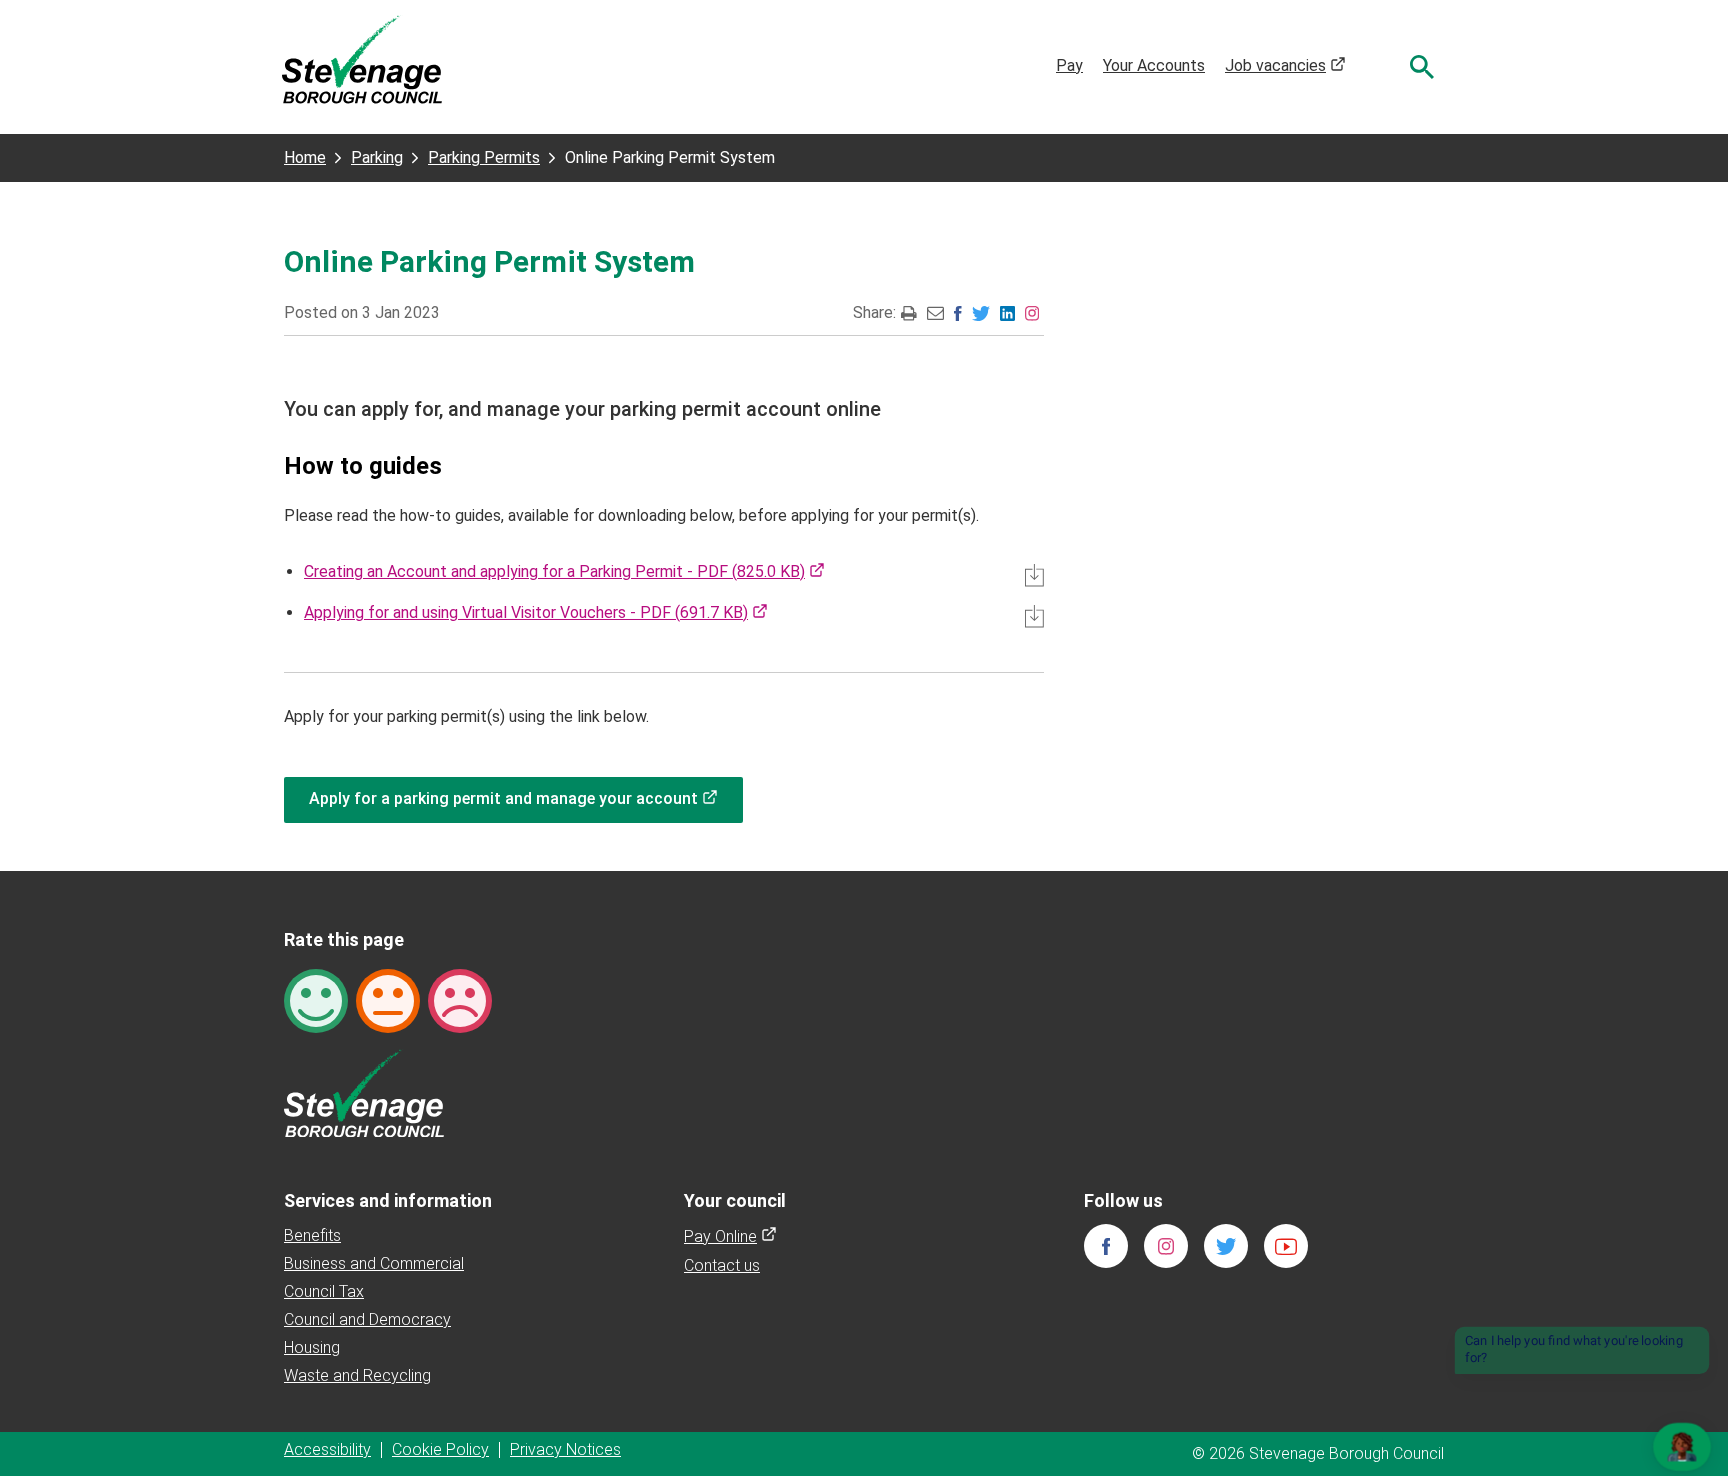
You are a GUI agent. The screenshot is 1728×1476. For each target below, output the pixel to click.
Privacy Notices (565, 1449)
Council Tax (324, 1291)
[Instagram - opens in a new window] (1032, 312)
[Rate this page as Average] (388, 999)
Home (305, 157)
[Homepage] (362, 58)
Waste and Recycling (357, 1375)
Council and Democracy (367, 1319)
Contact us (722, 1265)
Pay (1069, 65)
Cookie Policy (440, 1449)
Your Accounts (1154, 65)
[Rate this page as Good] (316, 999)
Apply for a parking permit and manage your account (526, 798)
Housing (312, 1347)
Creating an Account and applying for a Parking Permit (564, 571)
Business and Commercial (374, 1263)
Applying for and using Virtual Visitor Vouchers (536, 612)
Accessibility (327, 1449)
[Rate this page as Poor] (460, 999)
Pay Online (730, 1236)
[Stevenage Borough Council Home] (364, 1091)
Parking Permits (484, 157)
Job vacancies (1285, 65)
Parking (377, 157)
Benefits (312, 1235)
